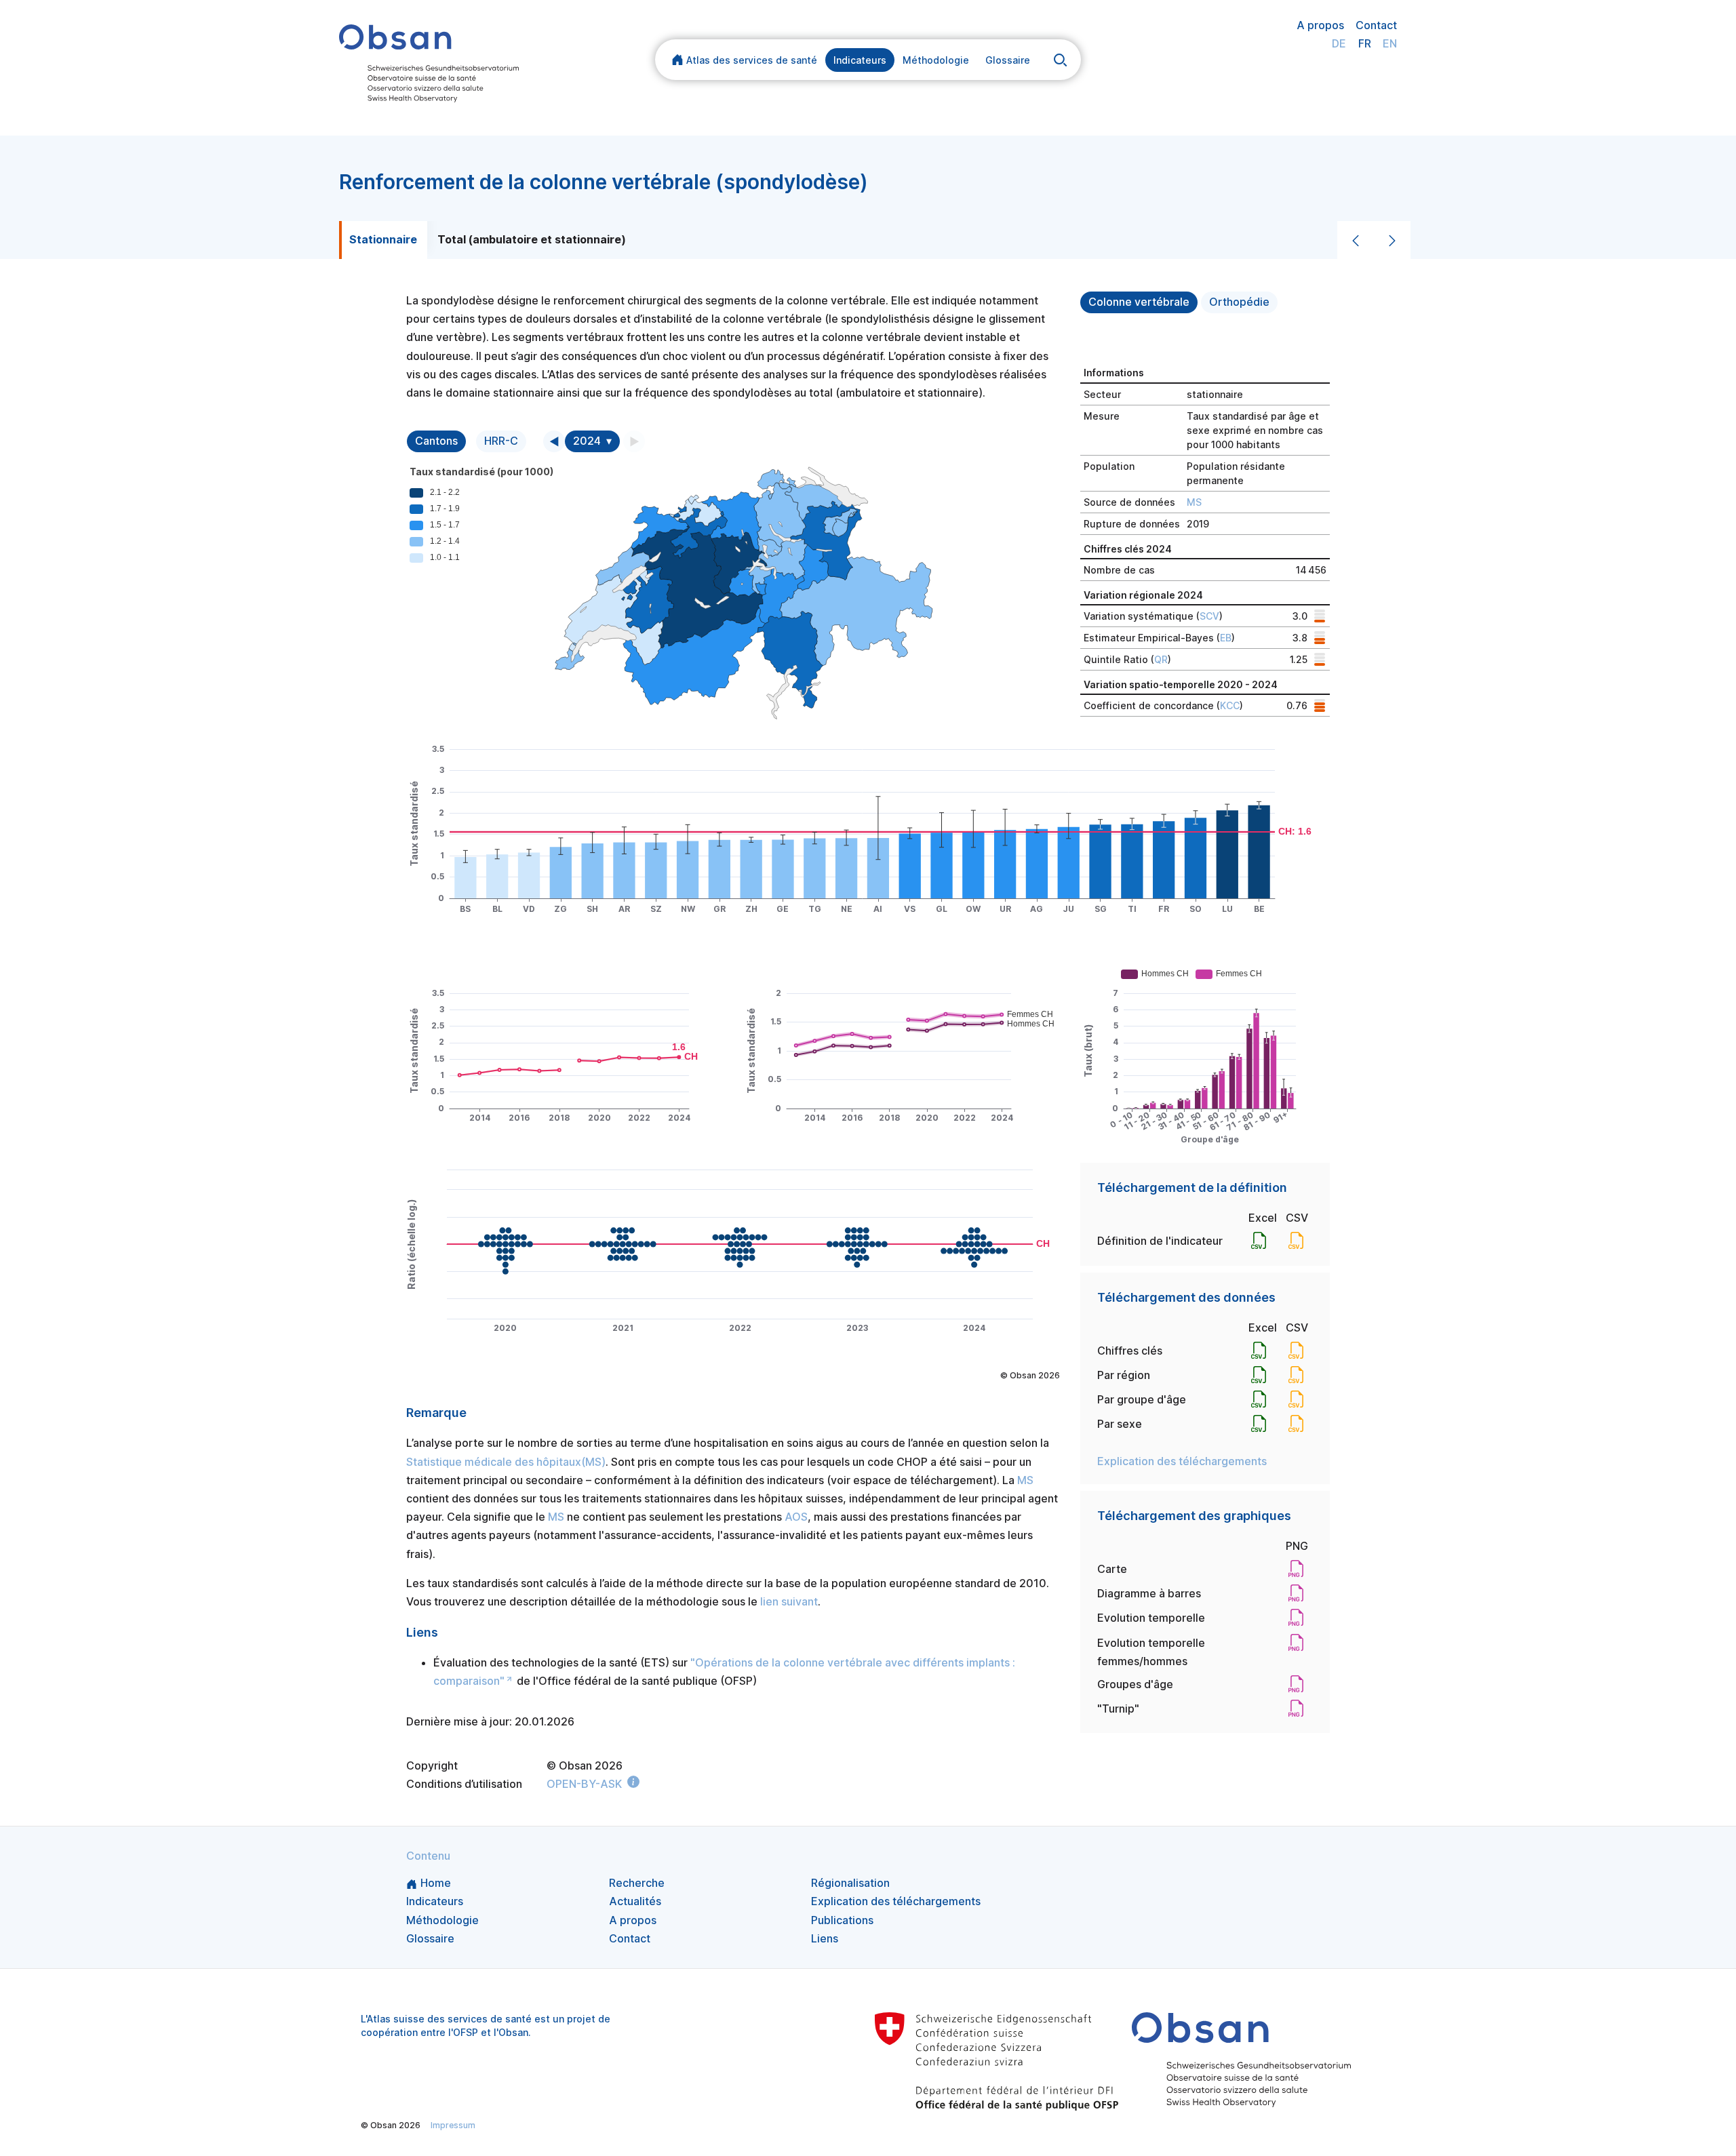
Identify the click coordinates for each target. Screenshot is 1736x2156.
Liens (825, 1938)
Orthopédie (1239, 302)
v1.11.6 (887, 2125)
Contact (1376, 25)
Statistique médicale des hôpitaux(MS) (506, 1462)
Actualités (635, 1901)
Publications (842, 1920)
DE (1339, 43)
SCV (1209, 616)
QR (1161, 659)
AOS (796, 1517)
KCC (1230, 705)
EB (1226, 638)
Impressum (453, 2125)
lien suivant (789, 1601)
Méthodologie (936, 60)
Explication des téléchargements (1182, 1461)
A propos (1320, 25)
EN (1390, 43)
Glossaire (1008, 60)
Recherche (637, 1883)
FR (1365, 43)
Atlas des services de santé (752, 60)
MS (1194, 502)
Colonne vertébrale (1139, 302)
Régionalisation (850, 1883)
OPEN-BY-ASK (584, 1784)
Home (436, 1883)
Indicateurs (860, 60)
